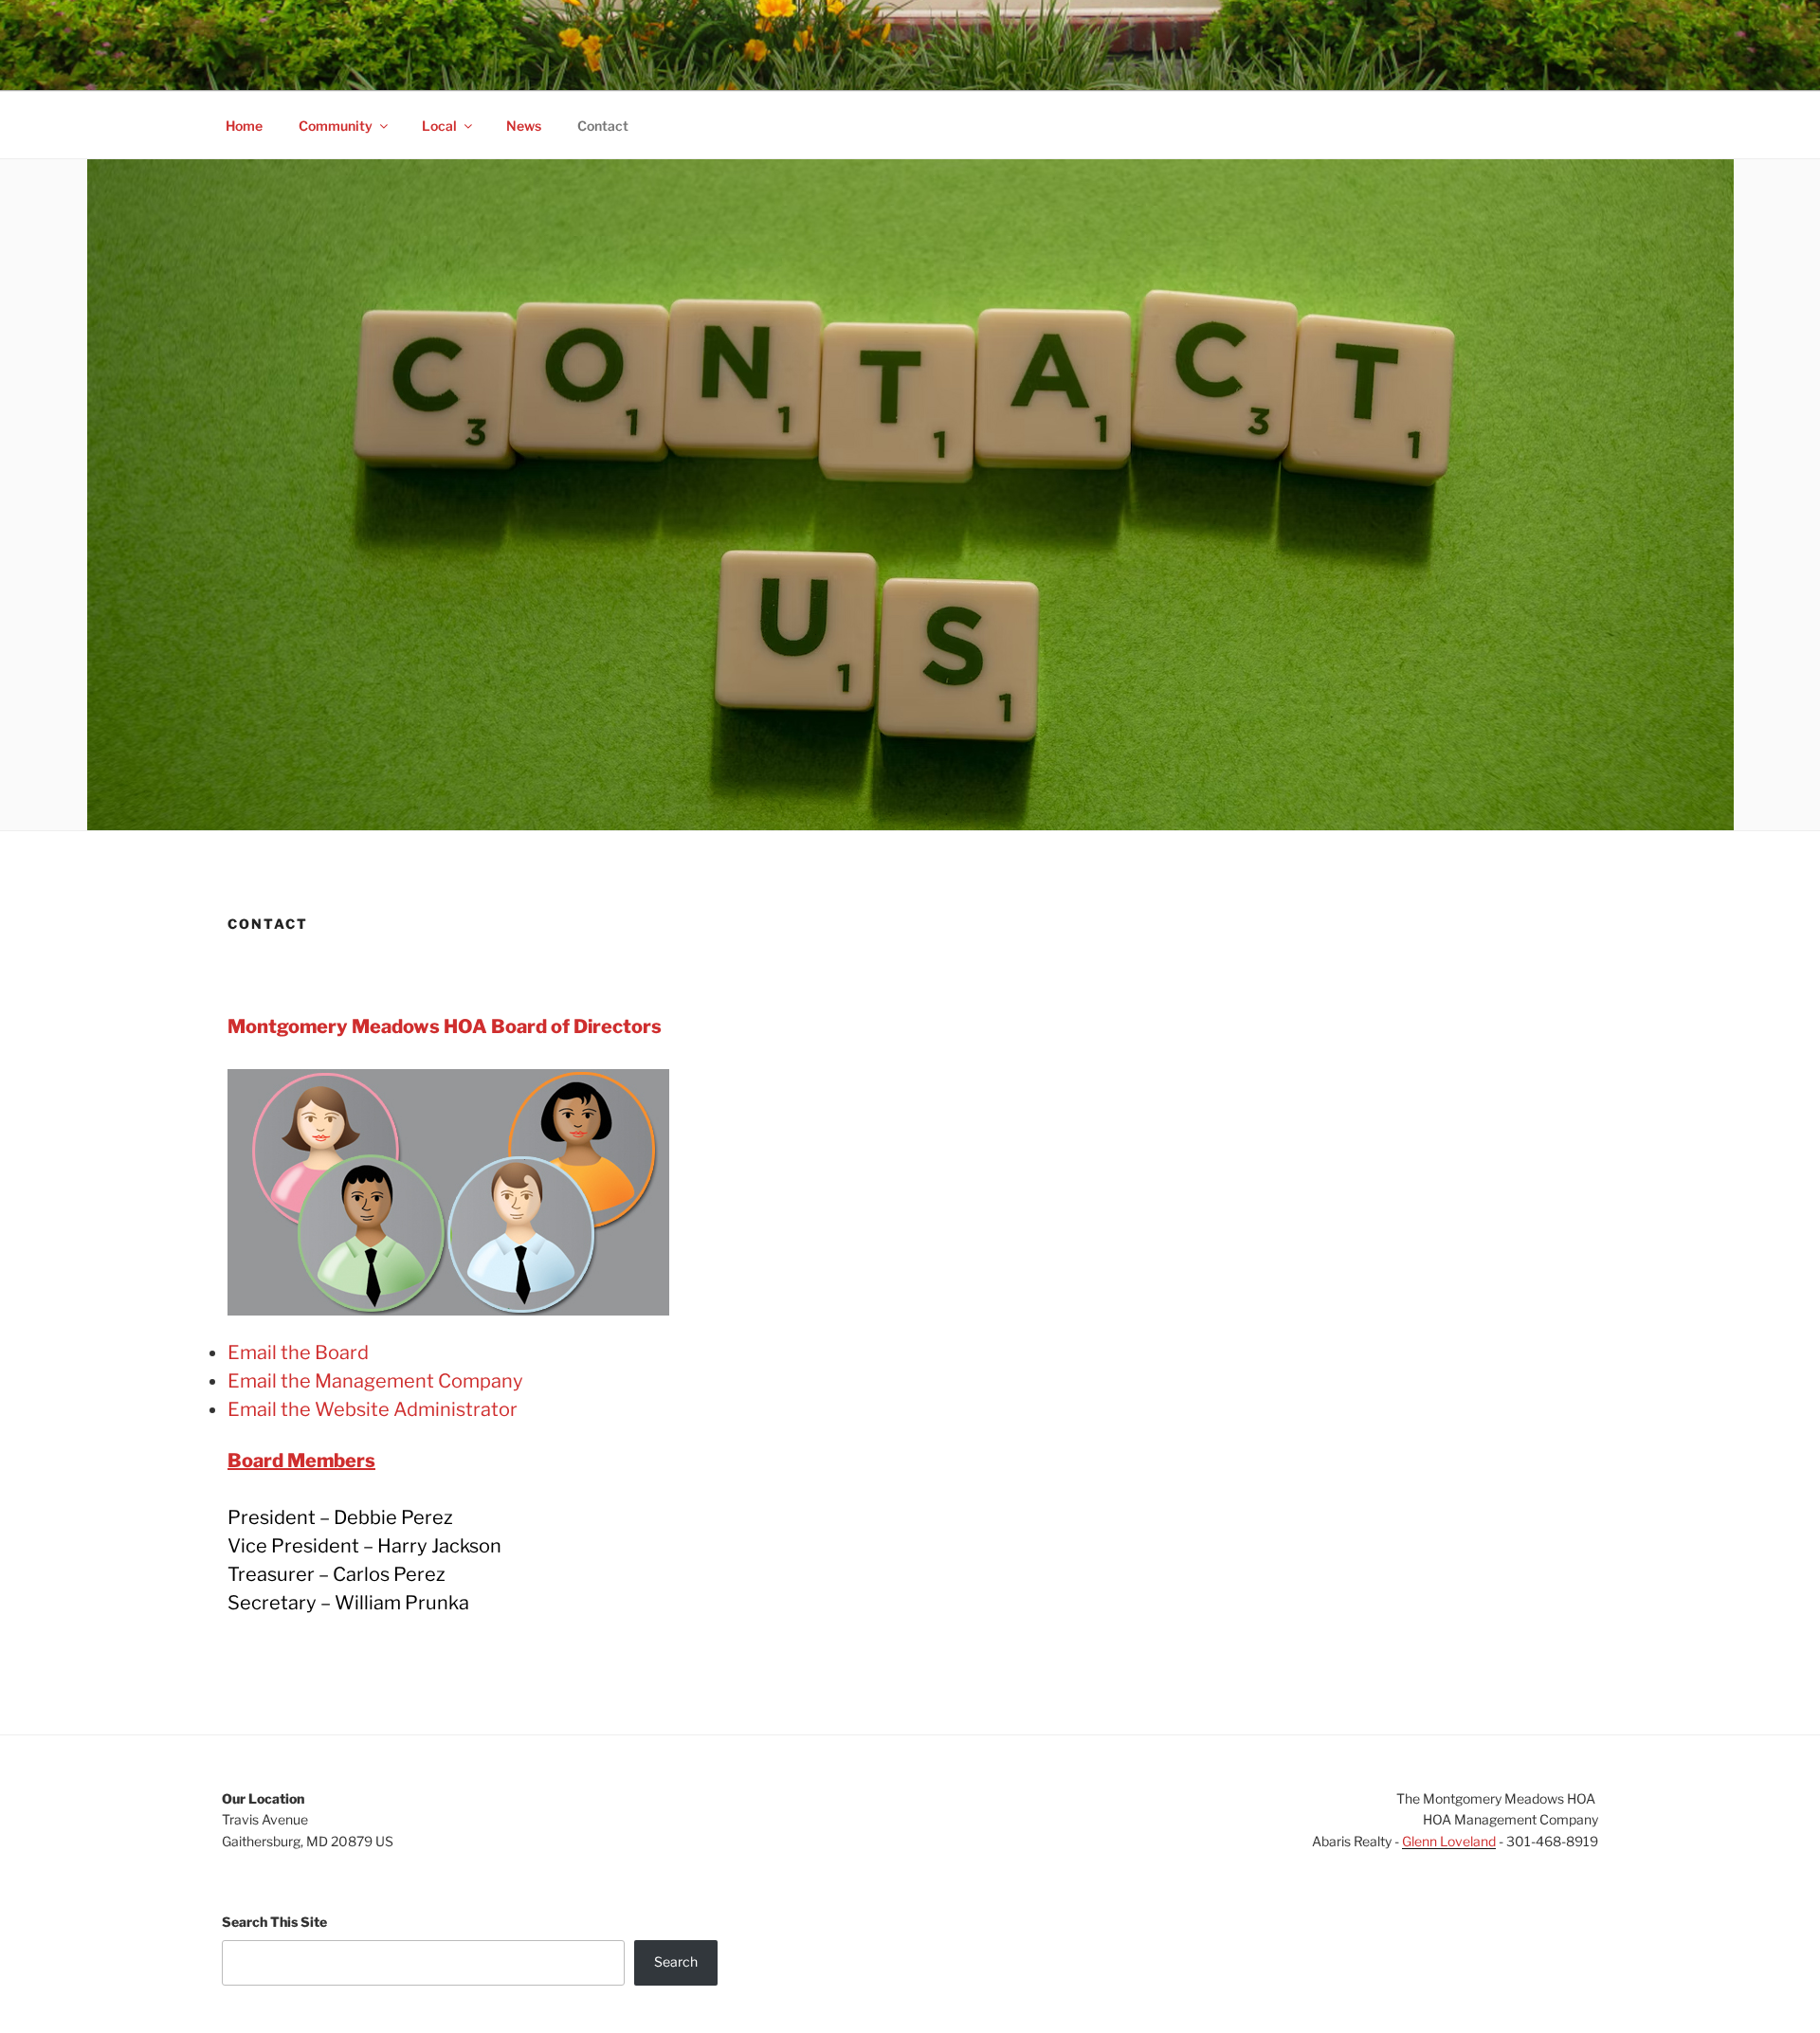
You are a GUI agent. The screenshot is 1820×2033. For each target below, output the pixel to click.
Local (439, 126)
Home (244, 126)
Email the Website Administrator (373, 1409)
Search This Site (274, 1922)
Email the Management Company (375, 1381)
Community (336, 126)
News (524, 126)
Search (676, 1961)
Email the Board (298, 1352)
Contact (603, 126)
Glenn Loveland (1449, 1841)
